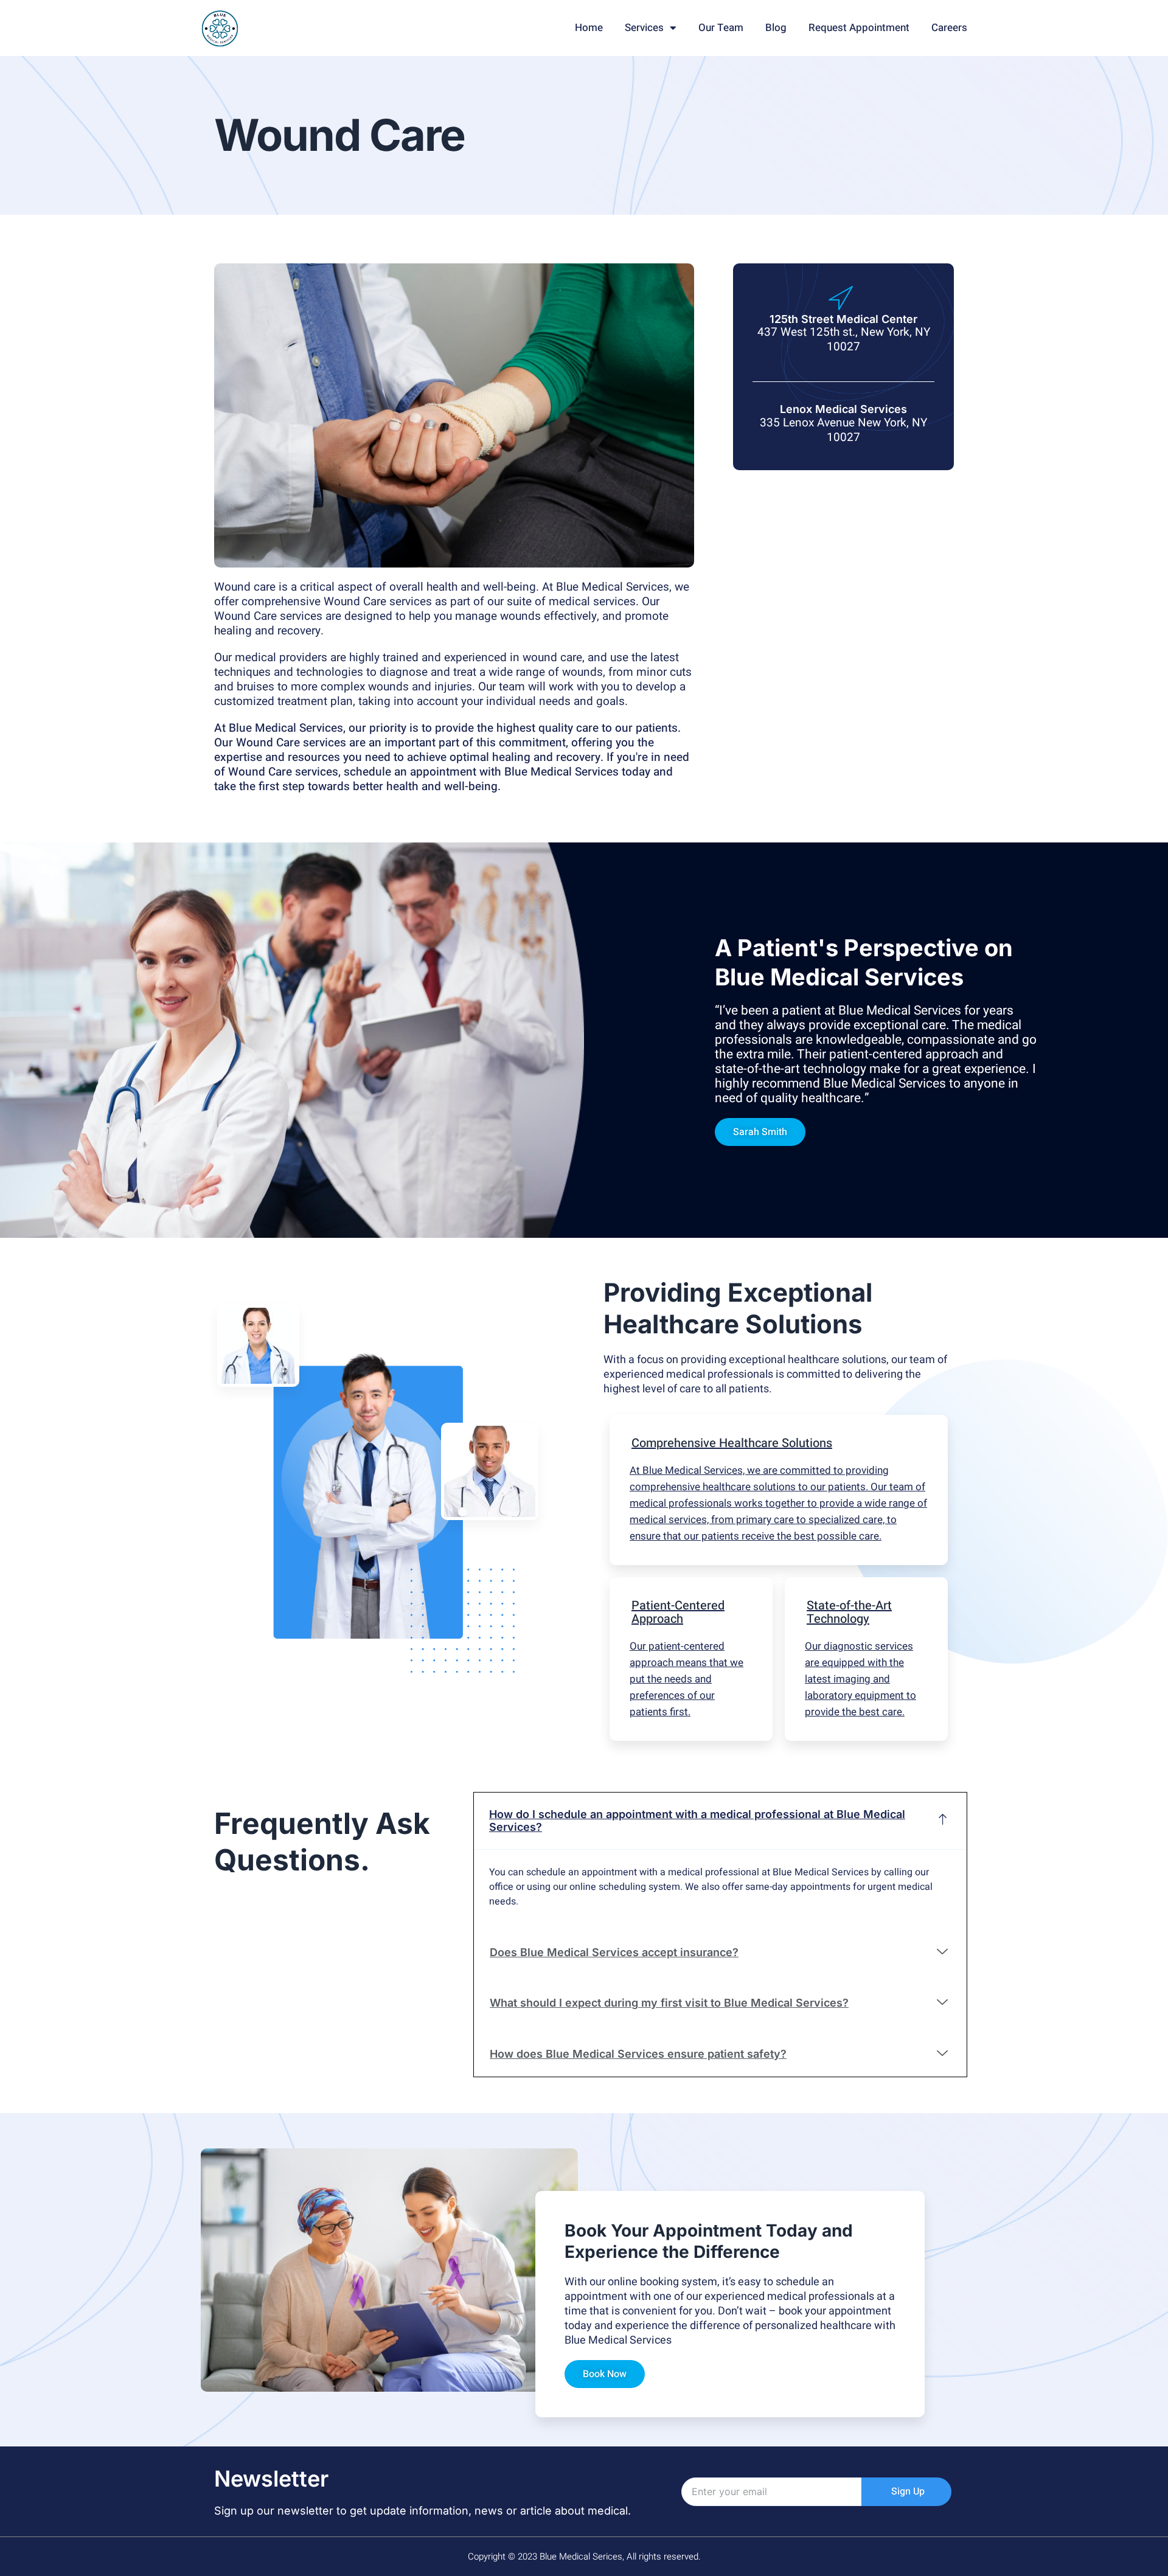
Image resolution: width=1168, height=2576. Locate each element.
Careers (949, 28)
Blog (776, 28)
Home (589, 28)
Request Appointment (859, 28)
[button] (760, 1132)
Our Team (721, 28)
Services (644, 28)
